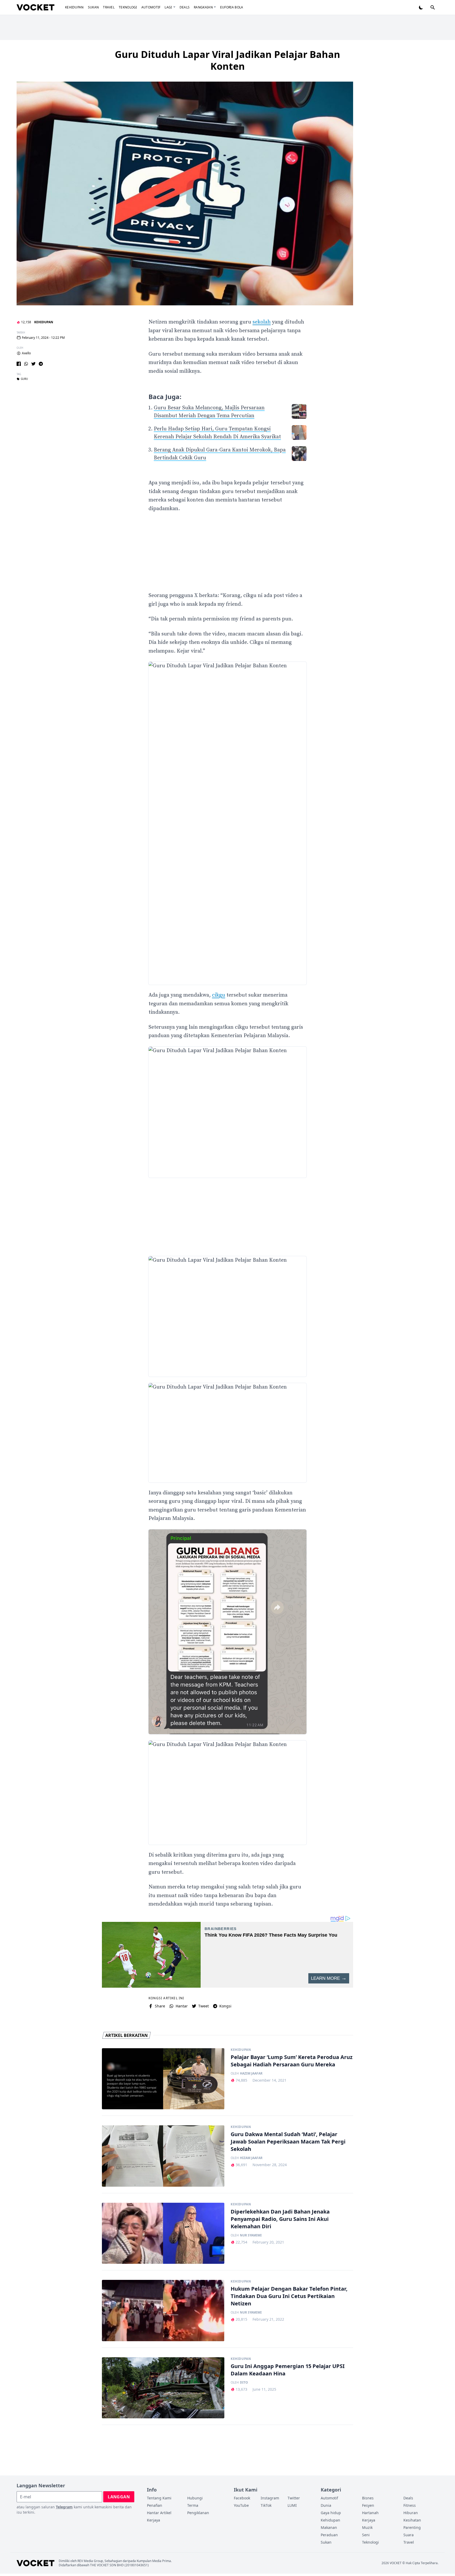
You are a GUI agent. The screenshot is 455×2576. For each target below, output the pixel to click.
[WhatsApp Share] (26, 364)
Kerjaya (154, 2520)
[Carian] (433, 7)
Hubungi (195, 2498)
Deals (185, 7)
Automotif (151, 7)
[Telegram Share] (41, 364)
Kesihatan (412, 2520)
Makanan (329, 2527)
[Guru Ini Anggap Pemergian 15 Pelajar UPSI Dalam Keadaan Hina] (163, 2388)
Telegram (64, 2507)
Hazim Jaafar (251, 2073)
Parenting (412, 2527)
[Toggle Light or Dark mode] (421, 7)
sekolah (262, 322)
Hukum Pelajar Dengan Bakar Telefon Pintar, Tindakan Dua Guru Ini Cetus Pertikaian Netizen (289, 2296)
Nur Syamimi (251, 2235)
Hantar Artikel (159, 2513)
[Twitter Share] (33, 364)
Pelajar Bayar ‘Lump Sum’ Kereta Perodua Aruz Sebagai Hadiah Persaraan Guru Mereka (292, 2061)
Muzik (367, 2527)
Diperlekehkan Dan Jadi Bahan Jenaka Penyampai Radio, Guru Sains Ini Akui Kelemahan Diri (280, 2219)
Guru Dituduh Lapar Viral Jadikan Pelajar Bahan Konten (227, 60)
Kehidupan (74, 7)
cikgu (219, 995)
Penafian (155, 2505)
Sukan (93, 7)
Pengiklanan (198, 2513)
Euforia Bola (232, 7)
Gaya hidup (331, 2513)
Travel (109, 7)
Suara (409, 2535)
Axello (26, 353)
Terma (193, 2505)
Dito (244, 2383)
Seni (366, 2535)
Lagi (168, 7)
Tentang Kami (159, 2498)
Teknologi (128, 7)
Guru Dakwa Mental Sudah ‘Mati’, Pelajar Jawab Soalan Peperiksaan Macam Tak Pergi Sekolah (288, 2142)
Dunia (326, 2505)
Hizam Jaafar (251, 2158)
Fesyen (368, 2505)
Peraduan (329, 2535)
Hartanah (370, 2513)
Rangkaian (203, 7)
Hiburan (411, 2513)
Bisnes (368, 2498)
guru (24, 379)
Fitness (410, 2505)
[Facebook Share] (19, 364)
